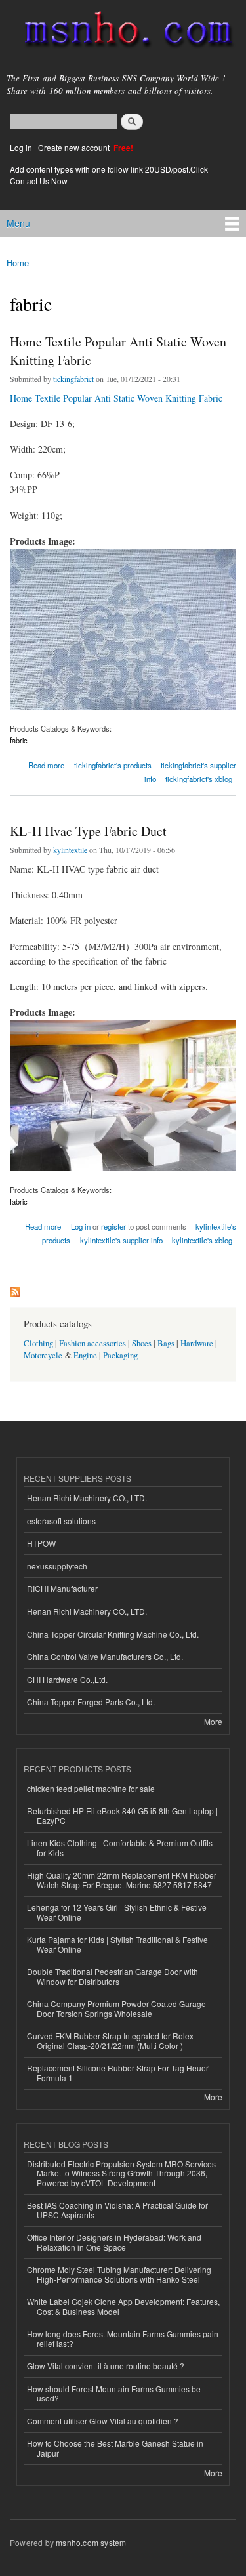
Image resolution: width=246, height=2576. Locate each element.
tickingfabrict (73, 379)
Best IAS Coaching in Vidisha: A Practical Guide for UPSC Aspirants (117, 2210)
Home (18, 263)
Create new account (75, 147)
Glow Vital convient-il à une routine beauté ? (106, 2366)
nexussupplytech (57, 1566)
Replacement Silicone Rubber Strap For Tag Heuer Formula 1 (118, 2072)
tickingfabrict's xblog (199, 779)
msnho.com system (91, 2542)
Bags (166, 1343)
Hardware (197, 1343)
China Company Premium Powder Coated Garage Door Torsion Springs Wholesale (116, 2008)
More (213, 1721)
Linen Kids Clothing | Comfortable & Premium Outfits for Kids (120, 1847)
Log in (21, 147)
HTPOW (41, 1543)
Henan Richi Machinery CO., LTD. (87, 1498)
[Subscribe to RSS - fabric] (15, 1289)
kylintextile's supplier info (121, 1240)
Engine (85, 1355)
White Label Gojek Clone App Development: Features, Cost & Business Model (123, 2306)
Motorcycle (43, 1355)
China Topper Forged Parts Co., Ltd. (91, 1702)
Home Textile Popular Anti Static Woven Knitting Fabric (118, 351)
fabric (19, 740)
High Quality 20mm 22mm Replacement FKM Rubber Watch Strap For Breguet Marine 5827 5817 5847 (122, 1880)
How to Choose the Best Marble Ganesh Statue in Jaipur (115, 2448)
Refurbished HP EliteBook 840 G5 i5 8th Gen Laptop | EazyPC (122, 1815)
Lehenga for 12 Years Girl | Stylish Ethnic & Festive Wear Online (117, 1912)
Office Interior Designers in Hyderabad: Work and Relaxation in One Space (114, 2242)
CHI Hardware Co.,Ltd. (67, 1679)
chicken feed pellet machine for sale (91, 1788)
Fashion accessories (92, 1343)
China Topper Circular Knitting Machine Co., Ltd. (113, 1634)
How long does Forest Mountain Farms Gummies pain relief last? (123, 2338)
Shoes (142, 1343)
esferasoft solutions (61, 1521)
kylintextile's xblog (202, 1240)
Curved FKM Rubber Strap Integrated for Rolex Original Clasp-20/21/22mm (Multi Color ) (110, 2040)
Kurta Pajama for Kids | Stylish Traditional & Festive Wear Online (117, 1944)
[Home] (123, 32)
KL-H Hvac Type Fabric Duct (88, 831)
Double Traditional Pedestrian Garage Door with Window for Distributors (113, 1976)
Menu (18, 223)
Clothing (38, 1343)
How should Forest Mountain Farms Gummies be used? (114, 2393)
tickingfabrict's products (113, 765)
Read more (46, 764)
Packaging (120, 1355)
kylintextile (70, 850)
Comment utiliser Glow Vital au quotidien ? (103, 2421)
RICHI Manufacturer (62, 1588)
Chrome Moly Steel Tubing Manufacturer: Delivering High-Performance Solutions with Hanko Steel (119, 2274)
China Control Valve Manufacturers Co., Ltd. (105, 1656)
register (113, 1226)
